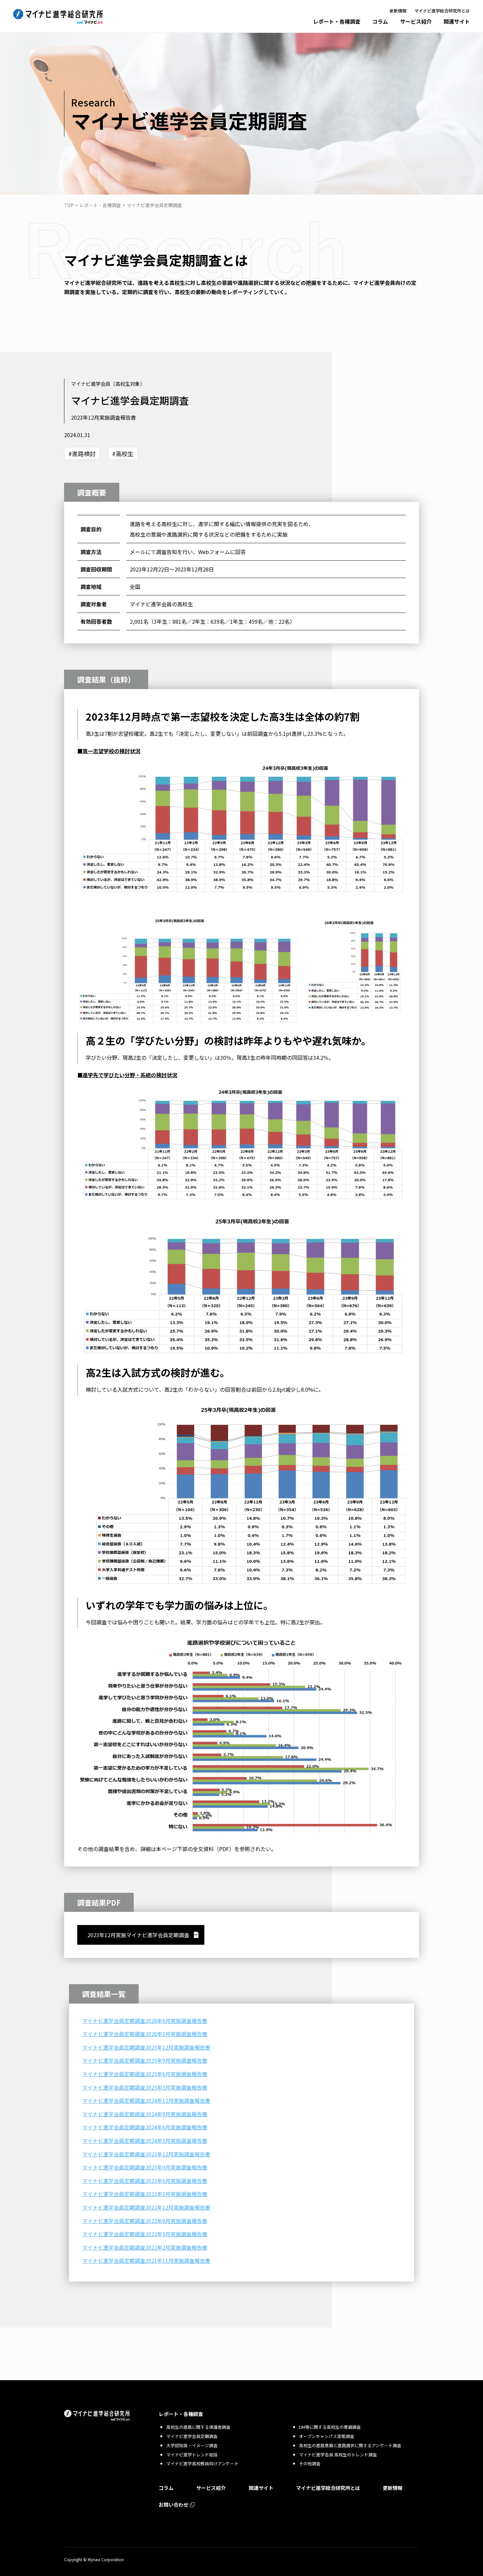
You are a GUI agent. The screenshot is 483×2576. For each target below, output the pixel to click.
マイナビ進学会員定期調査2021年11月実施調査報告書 (146, 2261)
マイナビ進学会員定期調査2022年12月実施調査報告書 (146, 2207)
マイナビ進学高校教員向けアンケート (202, 2463)
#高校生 (123, 453)
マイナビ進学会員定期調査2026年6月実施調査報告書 (145, 2021)
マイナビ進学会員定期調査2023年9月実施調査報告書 (145, 2167)
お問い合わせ (173, 2505)
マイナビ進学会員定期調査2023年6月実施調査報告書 (145, 2181)
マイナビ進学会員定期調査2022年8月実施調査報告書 (145, 2221)
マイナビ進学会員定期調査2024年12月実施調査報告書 (146, 2100)
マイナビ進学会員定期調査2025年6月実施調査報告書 (145, 2074)
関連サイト (457, 21)
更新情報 (398, 11)
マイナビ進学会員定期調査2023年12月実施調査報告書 (146, 2154)
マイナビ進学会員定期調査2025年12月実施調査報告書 (146, 2047)
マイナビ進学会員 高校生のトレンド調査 (338, 2455)
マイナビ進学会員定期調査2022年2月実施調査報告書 (145, 2247)
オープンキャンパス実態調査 (327, 2436)
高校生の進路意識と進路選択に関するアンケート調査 (350, 2445)
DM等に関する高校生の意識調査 (330, 2427)
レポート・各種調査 (337, 21)
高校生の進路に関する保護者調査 (198, 2427)
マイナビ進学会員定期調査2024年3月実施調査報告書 (145, 2141)
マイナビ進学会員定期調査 (192, 2436)
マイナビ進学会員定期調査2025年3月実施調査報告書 (145, 2087)
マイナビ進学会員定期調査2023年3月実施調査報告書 (145, 2194)
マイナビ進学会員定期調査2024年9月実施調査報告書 (145, 2114)
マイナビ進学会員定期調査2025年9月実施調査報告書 (145, 2060)
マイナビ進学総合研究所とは (442, 11)
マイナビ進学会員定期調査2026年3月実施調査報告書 (145, 2034)
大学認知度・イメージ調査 (192, 2445)
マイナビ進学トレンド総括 (192, 2455)
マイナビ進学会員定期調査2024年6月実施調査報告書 (145, 2127)
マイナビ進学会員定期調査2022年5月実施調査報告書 (145, 2234)
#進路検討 (82, 453)
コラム (380, 21)
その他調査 (310, 2463)
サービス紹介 (416, 21)
